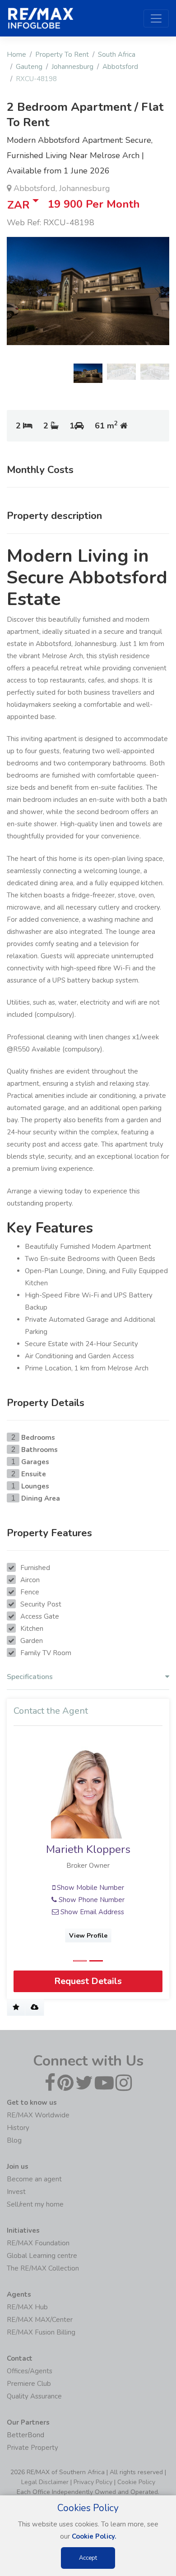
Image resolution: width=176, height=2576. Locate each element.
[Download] (35, 2008)
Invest (16, 2192)
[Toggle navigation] (156, 18)
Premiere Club (29, 2384)
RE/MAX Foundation (38, 2243)
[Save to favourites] (16, 2008)
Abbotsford (120, 67)
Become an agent (34, 2179)
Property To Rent (62, 55)
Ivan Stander (88, 1850)
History (18, 2128)
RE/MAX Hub (27, 2307)
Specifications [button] (30, 1677)
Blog (14, 2140)
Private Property (32, 2448)
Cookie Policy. (94, 2536)
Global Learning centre (42, 2256)
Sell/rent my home (35, 2204)
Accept (88, 2558)
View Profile (88, 1936)
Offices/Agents (30, 2371)
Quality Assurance (34, 2396)
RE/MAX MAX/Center (40, 2320)
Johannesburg (72, 67)
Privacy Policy (93, 2482)
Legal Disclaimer (45, 2482)
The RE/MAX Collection (43, 2268)
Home (16, 55)
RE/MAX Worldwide (38, 2115)
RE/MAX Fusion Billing (41, 2332)
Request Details (88, 1982)
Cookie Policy (136, 2482)
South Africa (117, 55)
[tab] (88, 1679)
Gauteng (29, 67)
